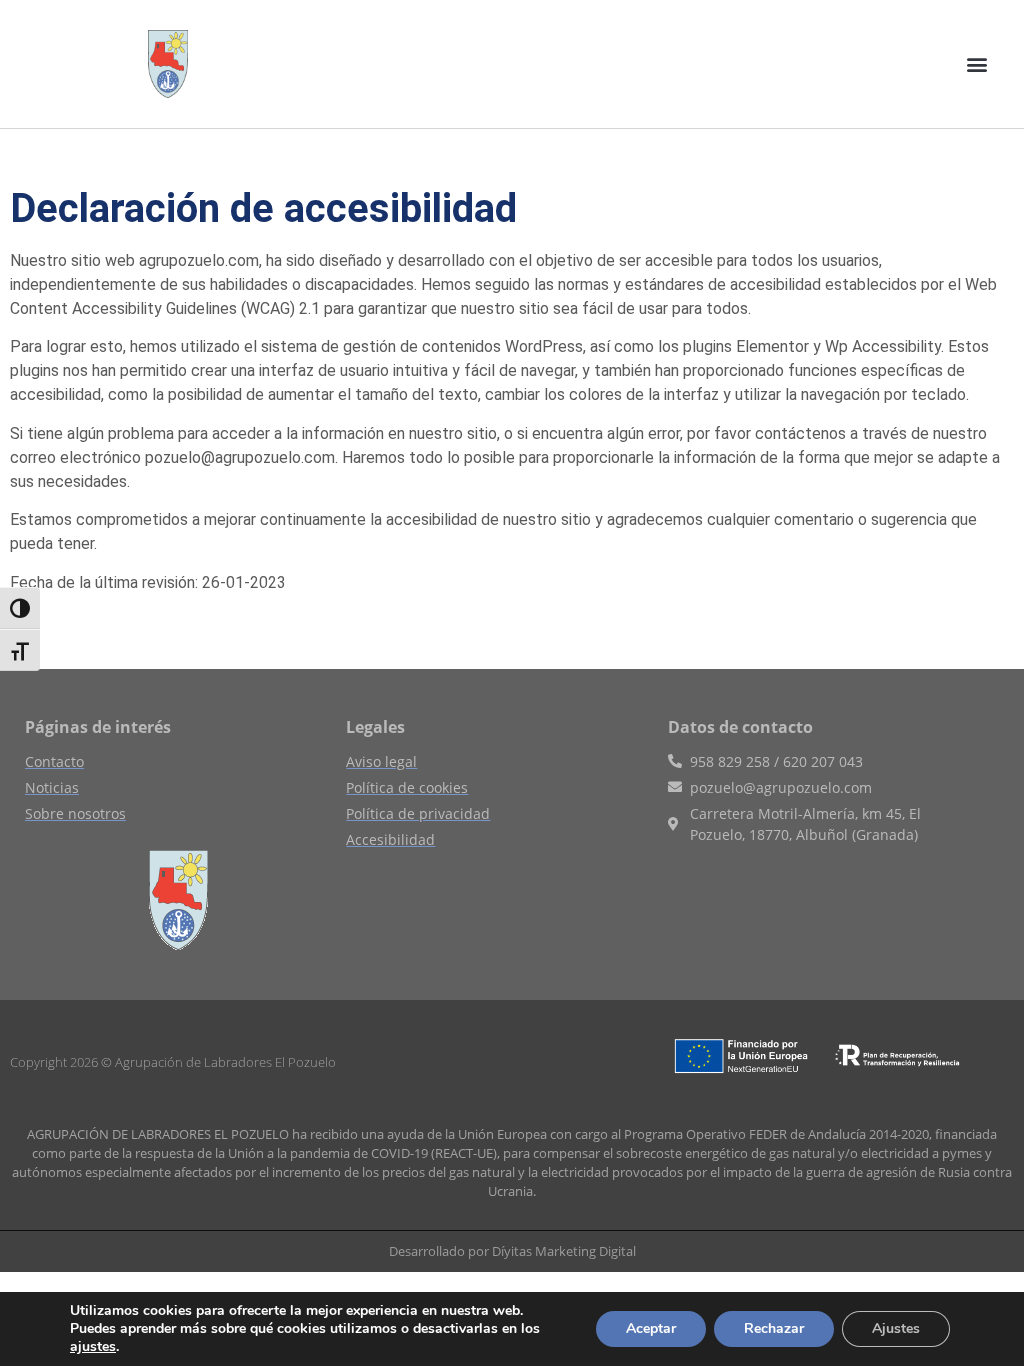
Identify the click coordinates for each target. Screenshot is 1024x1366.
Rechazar (774, 1328)
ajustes (93, 1347)
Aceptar (651, 1328)
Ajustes (896, 1328)
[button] (977, 63)
